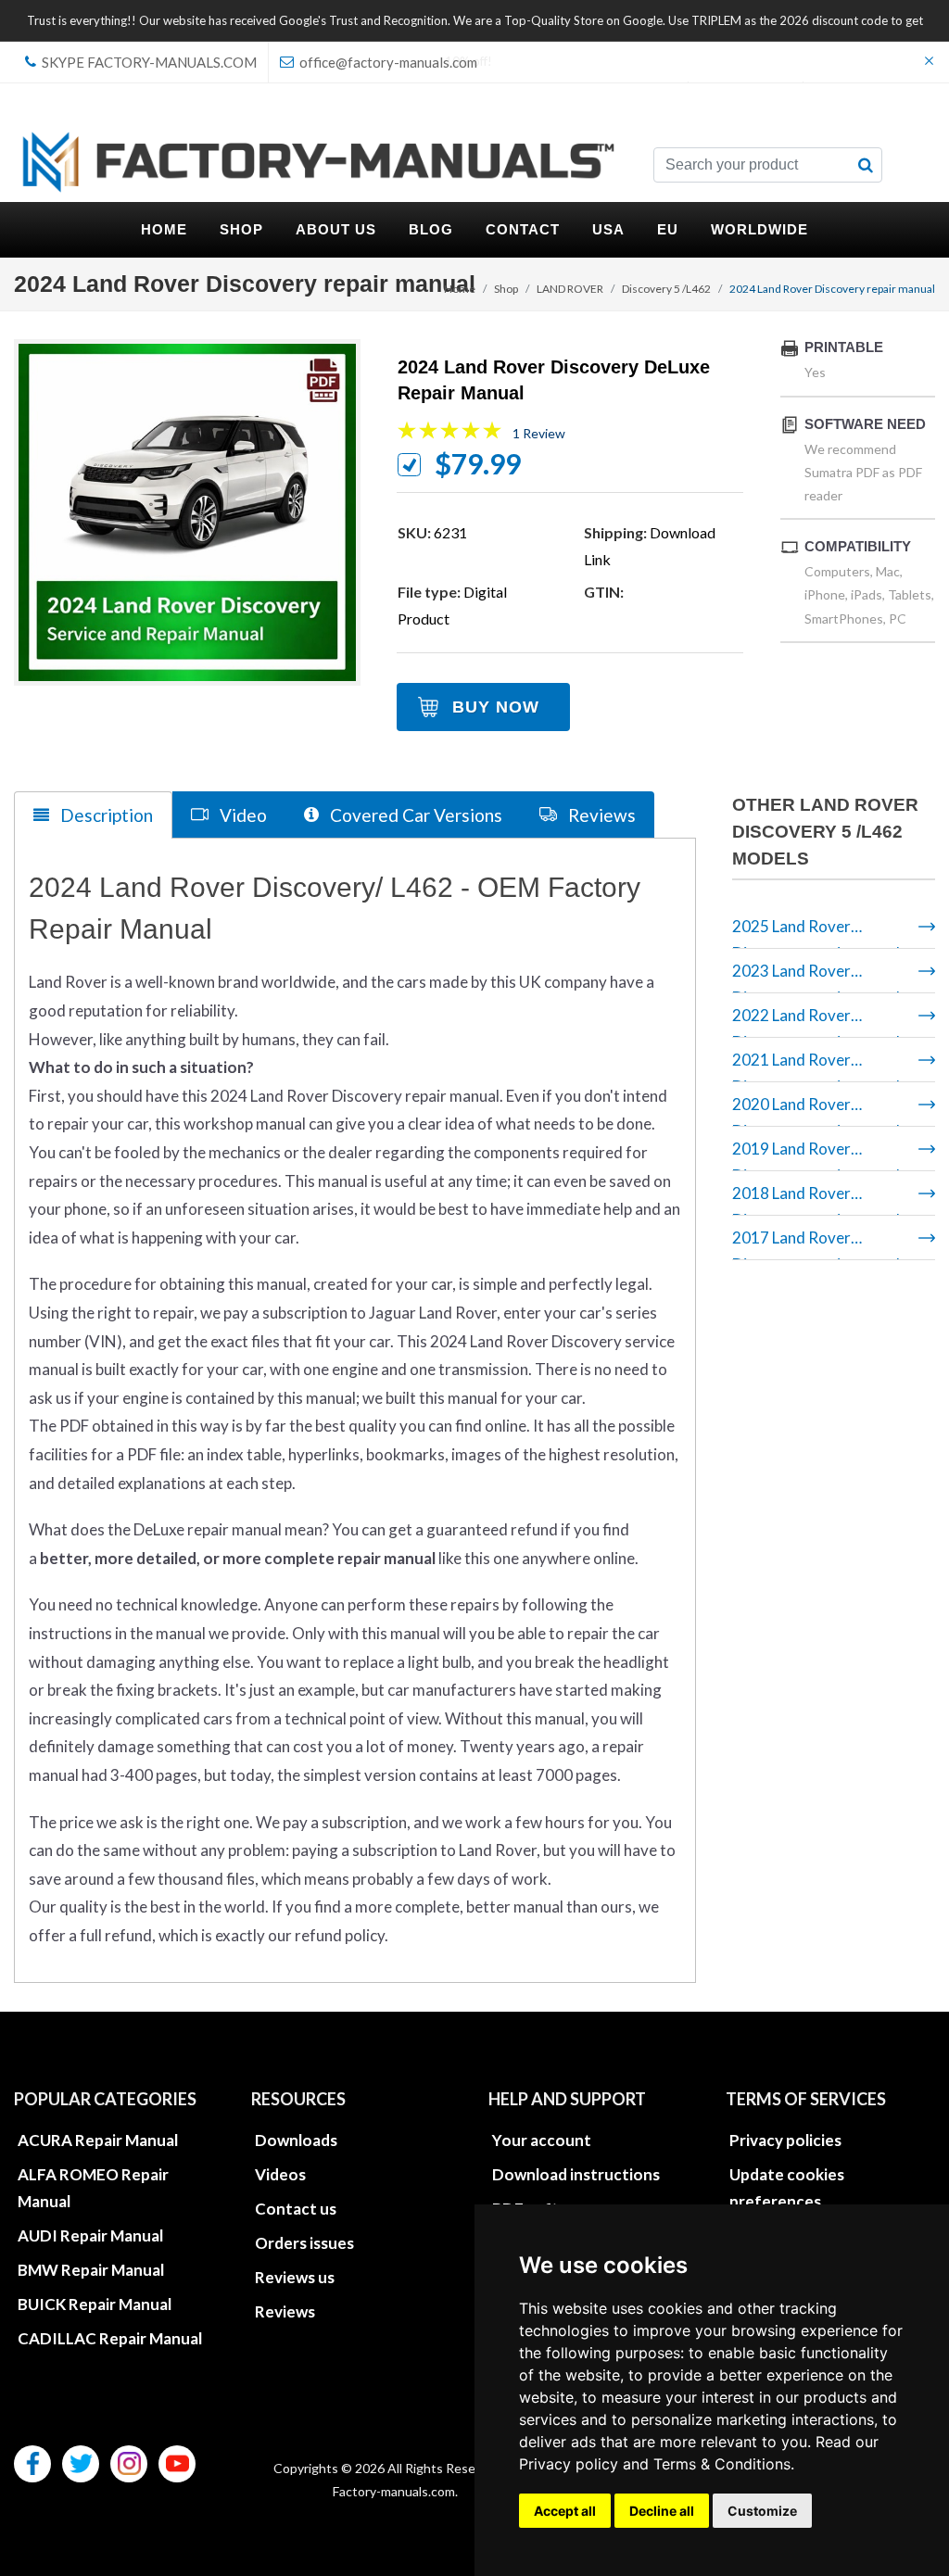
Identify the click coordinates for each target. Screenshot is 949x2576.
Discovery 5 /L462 (666, 289)
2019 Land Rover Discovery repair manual (816, 1155)
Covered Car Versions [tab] (414, 815)
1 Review (539, 433)
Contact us (296, 2209)
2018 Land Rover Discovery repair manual (816, 1200)
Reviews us (295, 2277)
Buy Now (496, 707)
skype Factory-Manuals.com (148, 62)
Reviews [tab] (600, 815)
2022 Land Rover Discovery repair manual (816, 1022)
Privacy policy (569, 2464)
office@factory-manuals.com (387, 62)
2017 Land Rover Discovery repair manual (816, 1244)
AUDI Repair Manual (90, 2235)
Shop (506, 289)
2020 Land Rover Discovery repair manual (816, 1111)
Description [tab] (105, 815)
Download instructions (576, 2174)
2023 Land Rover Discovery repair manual (816, 977)
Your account (542, 2140)
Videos (280, 2174)
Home (460, 289)
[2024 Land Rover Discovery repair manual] (187, 512)
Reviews (285, 2311)
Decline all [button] (662, 2511)
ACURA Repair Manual (98, 2140)
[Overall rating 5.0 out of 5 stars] (449, 434)
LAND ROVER (570, 289)
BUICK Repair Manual (95, 2304)
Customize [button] (762, 2511)
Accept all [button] (565, 2511)
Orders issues (304, 2243)
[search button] (866, 165)
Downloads (296, 2140)
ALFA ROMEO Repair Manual (93, 2188)
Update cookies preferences (787, 2188)
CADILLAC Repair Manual (110, 2338)
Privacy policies (785, 2140)
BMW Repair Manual (91, 2270)
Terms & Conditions (722, 2464)
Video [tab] (241, 815)
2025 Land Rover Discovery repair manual (816, 933)
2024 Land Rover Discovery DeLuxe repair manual (554, 380)
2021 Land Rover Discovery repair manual (816, 1066)
